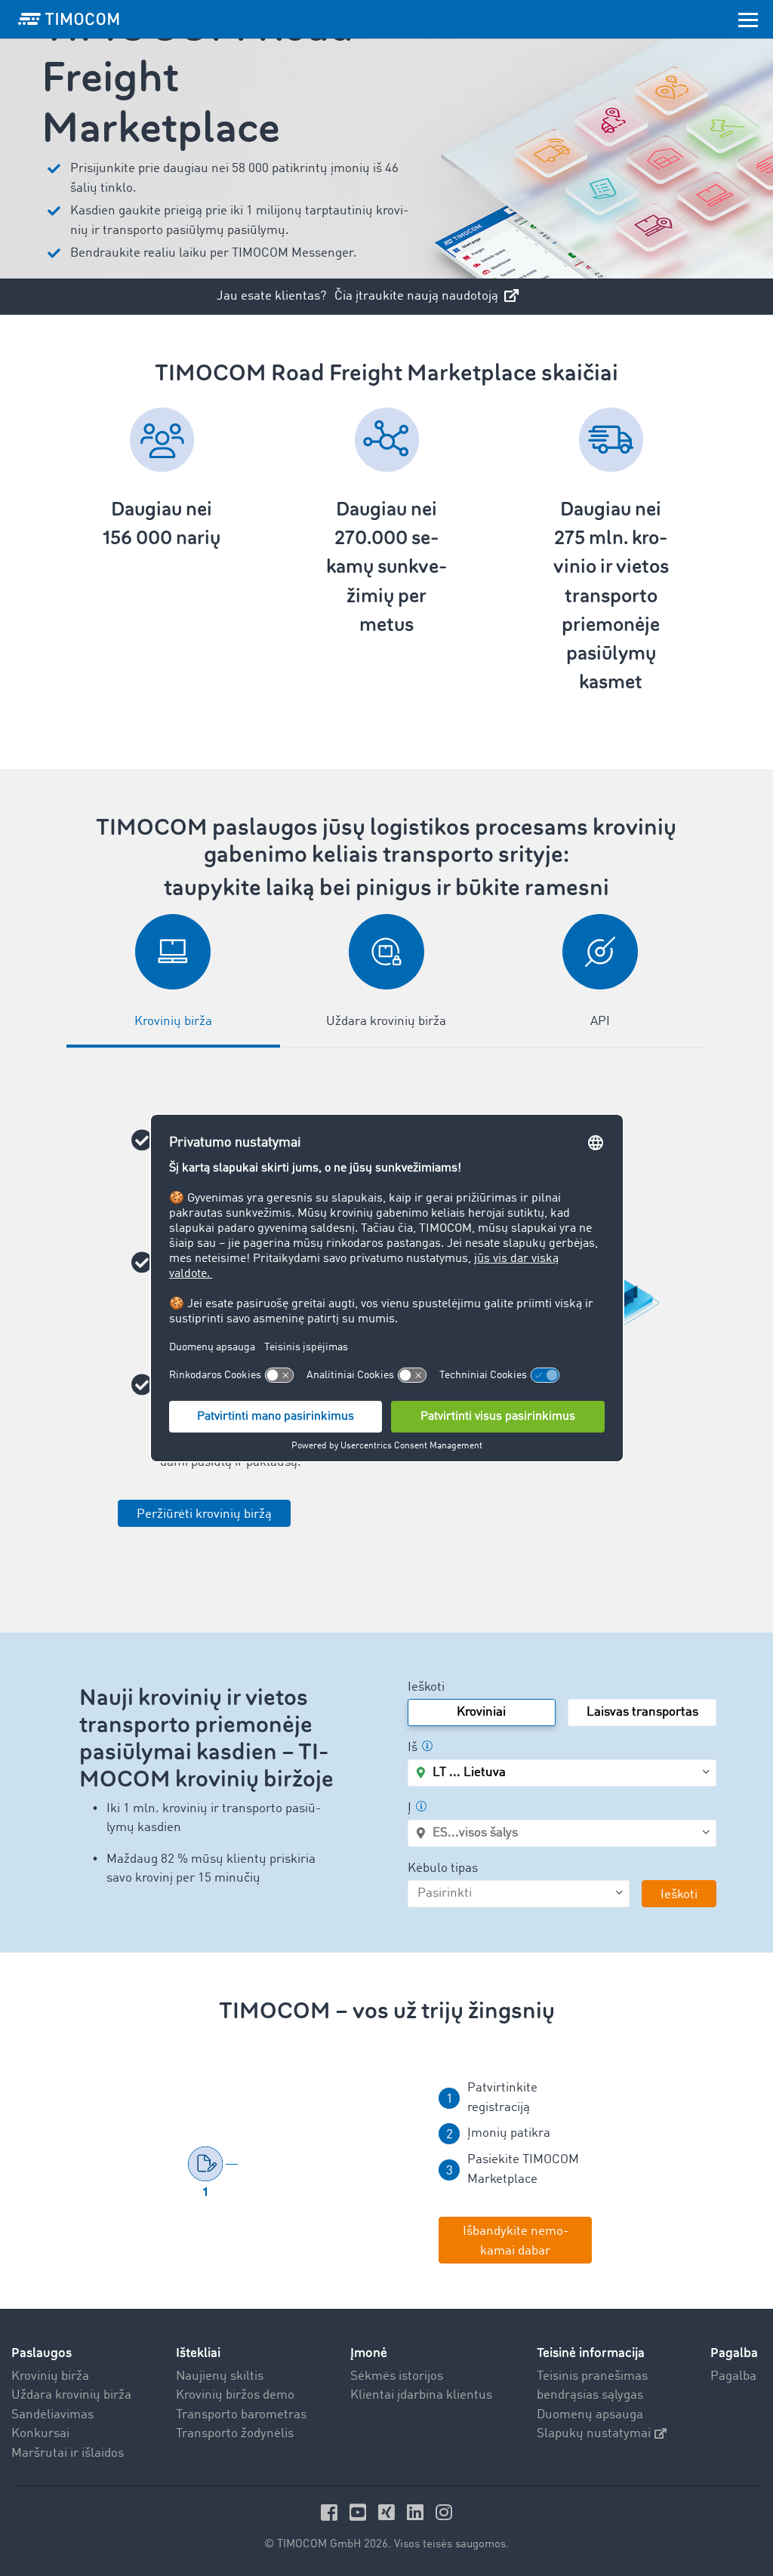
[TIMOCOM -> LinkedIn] (417, 2512)
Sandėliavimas (52, 2415)
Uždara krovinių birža (71, 2395)
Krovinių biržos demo (235, 2395)
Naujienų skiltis (220, 2376)
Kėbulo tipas (443, 1868)
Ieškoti (426, 1687)
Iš (413, 1748)
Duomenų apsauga (590, 2415)
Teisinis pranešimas (592, 2376)
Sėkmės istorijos (397, 2376)
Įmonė (369, 2353)
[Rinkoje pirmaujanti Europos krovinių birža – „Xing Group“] (389, 2512)
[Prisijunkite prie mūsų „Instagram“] (444, 2512)
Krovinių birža (50, 2376)
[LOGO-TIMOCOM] (69, 19)
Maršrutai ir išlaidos (68, 2453)
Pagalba (733, 2376)
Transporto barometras (241, 2415)
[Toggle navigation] (748, 19)
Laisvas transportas (642, 1712)
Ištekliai (198, 2353)
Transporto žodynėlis (235, 2434)
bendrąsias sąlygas (590, 2395)
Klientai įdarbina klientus (421, 2395)
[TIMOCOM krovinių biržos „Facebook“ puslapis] (331, 2512)
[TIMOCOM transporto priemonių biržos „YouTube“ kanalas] (360, 2512)
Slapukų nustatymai (594, 2434)
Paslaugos (42, 2353)
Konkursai (40, 2434)
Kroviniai (481, 1712)
